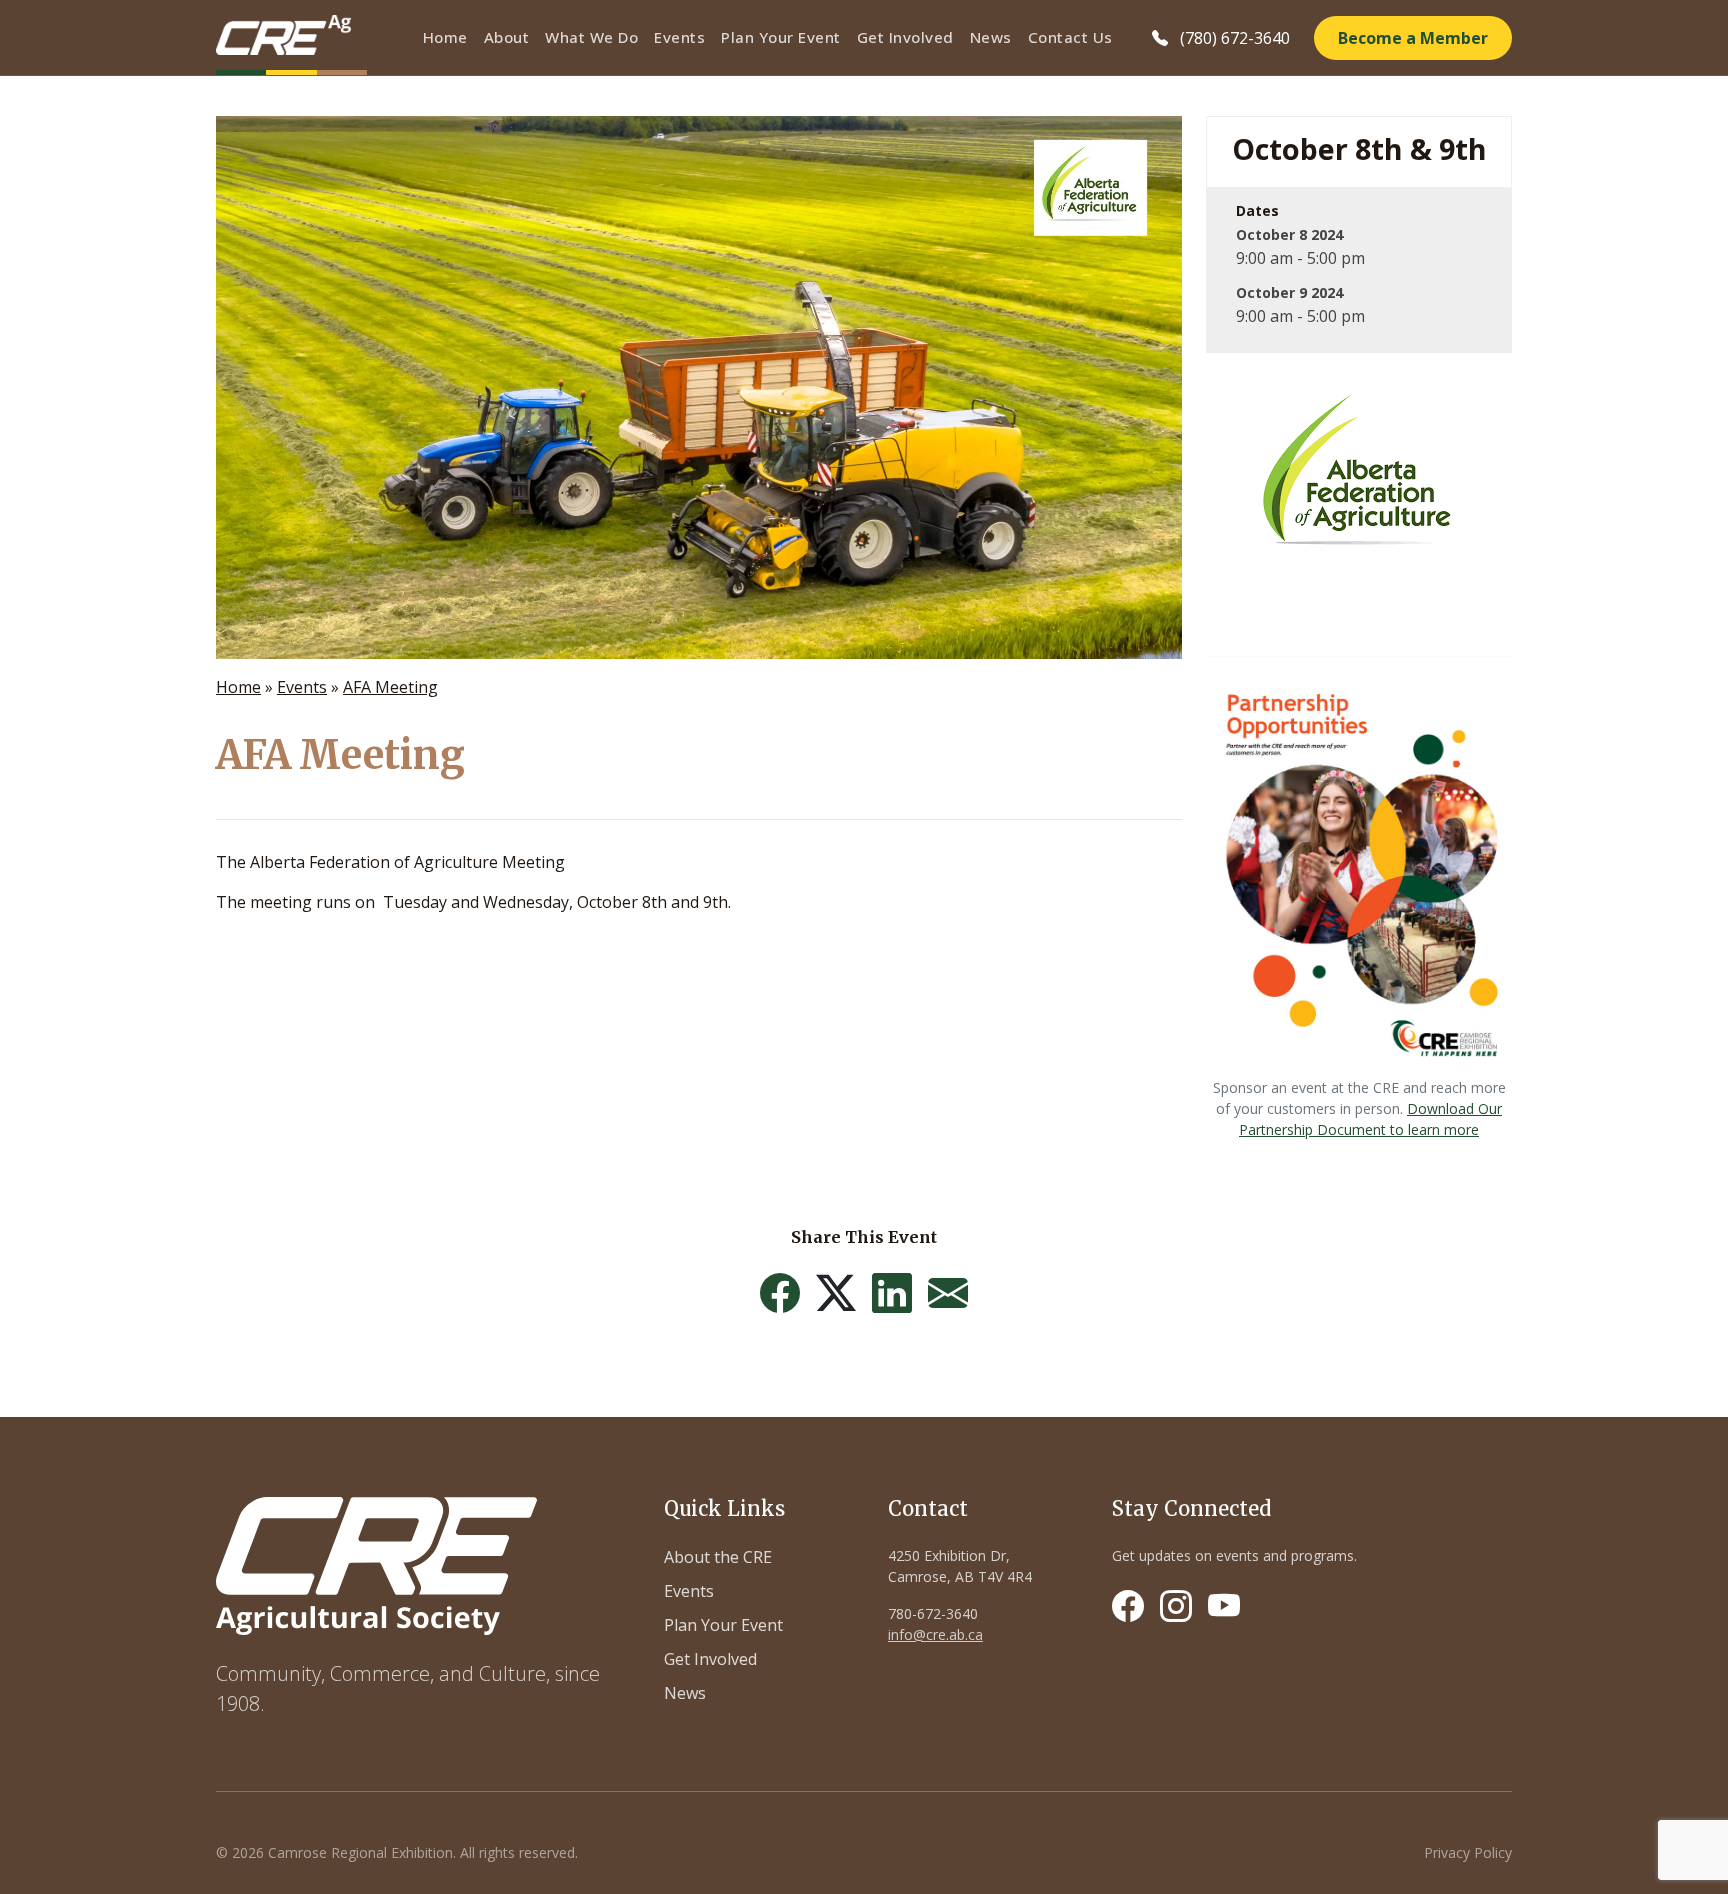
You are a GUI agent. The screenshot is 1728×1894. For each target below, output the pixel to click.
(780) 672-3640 (1235, 38)
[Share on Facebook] (780, 1293)
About (507, 37)
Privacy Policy (1468, 1852)
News (991, 37)
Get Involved (905, 37)
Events (679, 37)
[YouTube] (1224, 1606)
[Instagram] (1176, 1606)
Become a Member (1413, 38)
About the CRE (718, 1557)
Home (445, 37)
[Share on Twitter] (836, 1293)
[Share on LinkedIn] (892, 1293)
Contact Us (1070, 37)
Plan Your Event (781, 37)
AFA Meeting (390, 687)
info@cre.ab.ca (935, 1634)
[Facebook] (1128, 1606)
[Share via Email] (948, 1293)
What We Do (591, 37)
